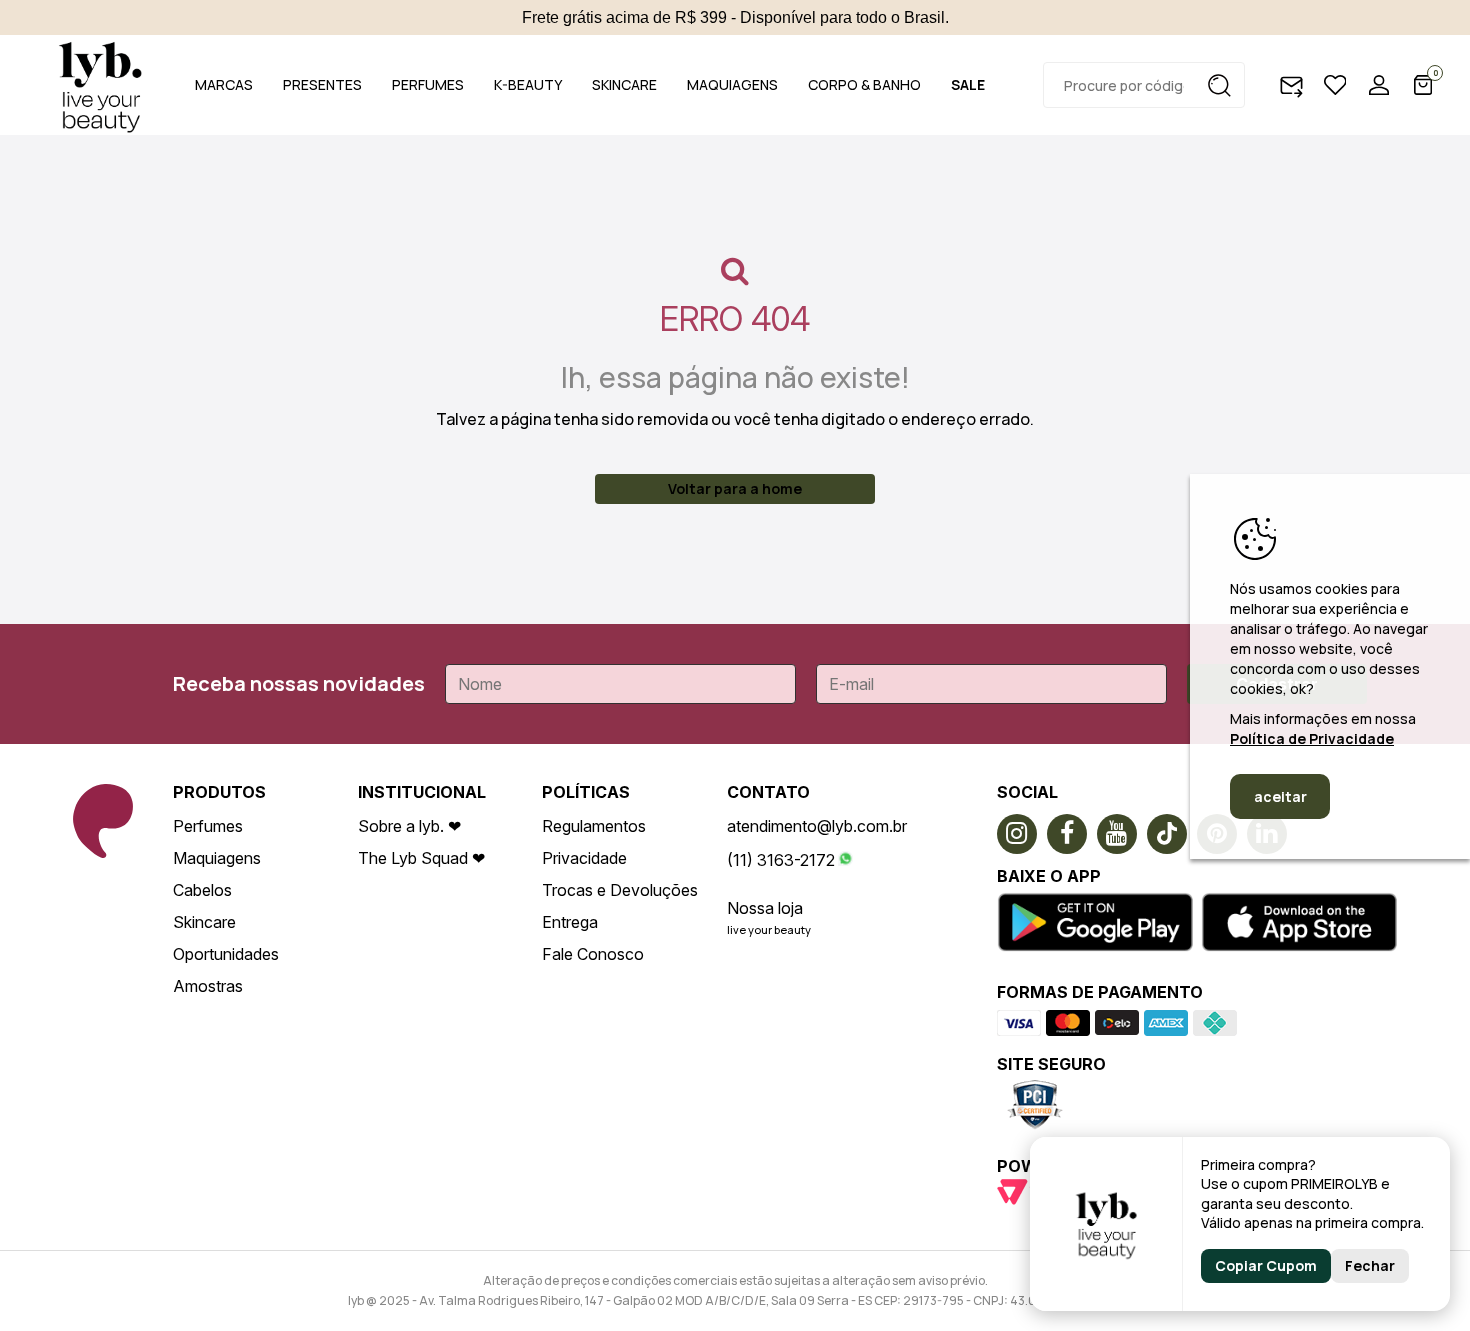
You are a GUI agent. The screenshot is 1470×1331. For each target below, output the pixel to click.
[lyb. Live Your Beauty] (100, 85)
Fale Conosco (593, 954)
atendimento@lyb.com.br (817, 826)
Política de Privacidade (1312, 738)
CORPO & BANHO (864, 84)
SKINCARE (624, 84)
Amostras (208, 986)
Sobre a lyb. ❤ (409, 826)
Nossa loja (765, 908)
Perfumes (208, 826)
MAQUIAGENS (732, 84)
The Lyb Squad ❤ (421, 858)
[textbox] (1144, 85)
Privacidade (584, 858)
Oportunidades (226, 954)
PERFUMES (428, 84)
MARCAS (224, 84)
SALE (968, 84)
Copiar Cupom (1266, 1265)
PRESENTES (322, 84)
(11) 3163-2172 (781, 860)
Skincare (204, 922)
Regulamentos (594, 826)
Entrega (570, 922)
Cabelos (202, 890)
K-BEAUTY (528, 84)
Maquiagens (217, 858)
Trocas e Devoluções (620, 890)
